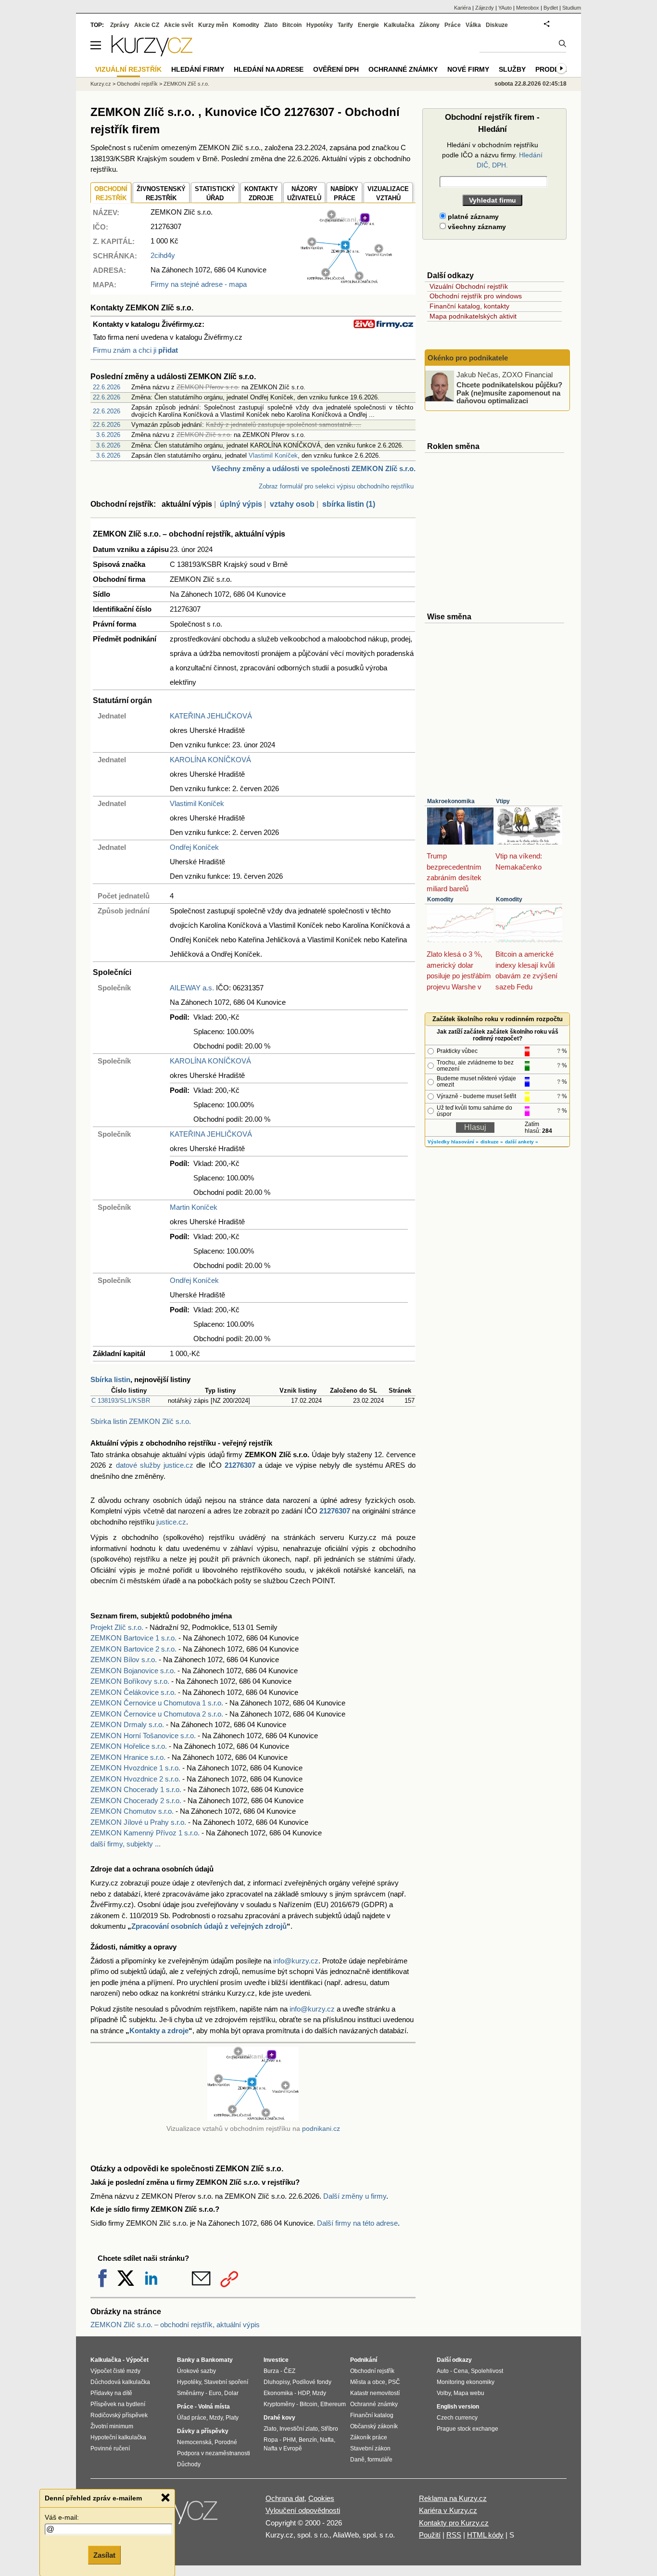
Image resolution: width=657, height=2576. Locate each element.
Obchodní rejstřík (137, 84)
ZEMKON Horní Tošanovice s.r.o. (143, 1736)
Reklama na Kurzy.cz (453, 2498)
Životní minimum (112, 2426)
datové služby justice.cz (155, 1465)
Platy (232, 2418)
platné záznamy (472, 217)
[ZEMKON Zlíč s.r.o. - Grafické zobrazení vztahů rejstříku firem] (346, 281)
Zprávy (120, 25)
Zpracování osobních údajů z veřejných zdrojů (209, 1926)
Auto (443, 2371)
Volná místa (214, 2407)
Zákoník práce (369, 2437)
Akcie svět (179, 25)
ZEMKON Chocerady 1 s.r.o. (136, 1789)
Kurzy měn (213, 25)
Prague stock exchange (467, 2429)
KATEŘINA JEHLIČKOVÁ (211, 716)
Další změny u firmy (355, 2196)
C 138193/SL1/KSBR (121, 1401)
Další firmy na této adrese (357, 2223)
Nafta (327, 2440)
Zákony (430, 25)
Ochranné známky (403, 69)
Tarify (345, 25)
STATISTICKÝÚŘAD (215, 194)
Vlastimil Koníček (273, 455)
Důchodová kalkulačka (120, 2382)
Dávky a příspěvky (203, 2431)
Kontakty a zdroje (159, 2031)
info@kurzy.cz (296, 1961)
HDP (303, 2393)
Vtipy (503, 801)
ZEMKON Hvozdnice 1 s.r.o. (135, 1768)
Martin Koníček (194, 1207)
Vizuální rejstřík (128, 69)
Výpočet (137, 2360)
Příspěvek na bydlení (118, 2404)
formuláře (380, 2460)
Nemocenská (194, 2442)
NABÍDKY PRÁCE (344, 194)
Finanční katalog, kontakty (469, 306)
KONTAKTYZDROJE (261, 194)
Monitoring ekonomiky (466, 2382)
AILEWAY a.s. (192, 988)
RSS (454, 2535)
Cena (461, 2371)
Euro (215, 2393)
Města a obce (368, 2382)
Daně (357, 2460)
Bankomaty (217, 2360)
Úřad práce (192, 2418)
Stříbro (329, 2429)
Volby (444, 2393)
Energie (368, 25)
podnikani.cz (321, 2129)
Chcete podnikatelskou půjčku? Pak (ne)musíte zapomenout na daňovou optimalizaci (509, 393)
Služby (512, 69)
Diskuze (497, 25)
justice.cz (171, 1522)
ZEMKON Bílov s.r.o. (124, 1660)
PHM (289, 2440)
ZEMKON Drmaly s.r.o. (127, 1724)
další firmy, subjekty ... (126, 1844)
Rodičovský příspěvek (119, 2415)
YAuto (505, 8)
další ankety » (522, 1142)
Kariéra (462, 8)
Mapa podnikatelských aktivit (473, 316)
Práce (453, 25)
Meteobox (528, 8)
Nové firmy (468, 69)
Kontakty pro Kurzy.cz (454, 2523)
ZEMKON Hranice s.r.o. (128, 1757)
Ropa (271, 2440)
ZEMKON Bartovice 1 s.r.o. (133, 1638)
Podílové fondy (312, 2382)
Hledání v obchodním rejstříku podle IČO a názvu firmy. (492, 155)
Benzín (308, 2440)
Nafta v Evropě (283, 2448)
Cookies (321, 2498)
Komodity (440, 899)
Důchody (189, 2464)
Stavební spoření (226, 2382)
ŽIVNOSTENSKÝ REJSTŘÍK (161, 194)
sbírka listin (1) (349, 504)
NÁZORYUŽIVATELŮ (304, 194)
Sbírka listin (110, 1379)
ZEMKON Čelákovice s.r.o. (133, 1692)
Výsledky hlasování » (453, 1142)
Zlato (271, 25)
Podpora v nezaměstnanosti (214, 2453)
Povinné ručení (110, 2448)
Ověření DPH (336, 69)
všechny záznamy (476, 227)
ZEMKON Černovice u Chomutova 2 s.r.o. (157, 1714)
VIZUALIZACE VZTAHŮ (388, 194)
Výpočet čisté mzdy (115, 2371)
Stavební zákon (370, 2448)
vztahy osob (292, 504)
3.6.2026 (108, 435)
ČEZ (290, 2371)
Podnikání (364, 2360)
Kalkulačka (399, 25)
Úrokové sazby (196, 2371)
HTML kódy (485, 2535)
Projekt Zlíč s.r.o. (117, 1627)
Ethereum (333, 2404)
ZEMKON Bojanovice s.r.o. (133, 1671)
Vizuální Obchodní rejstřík (469, 286)
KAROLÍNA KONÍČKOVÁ (210, 760)
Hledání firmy (198, 69)
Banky (186, 2360)
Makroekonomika (451, 801)
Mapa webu (469, 2393)
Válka (473, 25)
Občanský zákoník (374, 2426)
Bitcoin (292, 25)
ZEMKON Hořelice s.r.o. (129, 1746)
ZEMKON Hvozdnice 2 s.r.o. (135, 1779)
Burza (271, 2371)
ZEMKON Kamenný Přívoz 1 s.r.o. (145, 1833)
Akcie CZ (147, 25)
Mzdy (216, 2418)
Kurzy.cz (101, 84)
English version (458, 2407)
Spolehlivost (487, 2371)
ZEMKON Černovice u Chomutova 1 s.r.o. (157, 1703)
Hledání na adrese (269, 69)
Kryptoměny (279, 2404)
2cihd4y (163, 255)
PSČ (394, 2382)
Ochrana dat (285, 2498)
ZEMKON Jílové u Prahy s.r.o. (138, 1822)
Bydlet (551, 8)
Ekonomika (278, 2393)
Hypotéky (320, 25)
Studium (572, 8)
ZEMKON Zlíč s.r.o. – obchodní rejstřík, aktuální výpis (175, 2325)
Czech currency (457, 2418)
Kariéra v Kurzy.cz (448, 2510)
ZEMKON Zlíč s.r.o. (186, 84)
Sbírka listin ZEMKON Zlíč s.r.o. (141, 1421)
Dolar (231, 2393)
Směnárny (190, 2393)
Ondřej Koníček (194, 847)
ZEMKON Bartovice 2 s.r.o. (133, 1649)
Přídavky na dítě (111, 2393)
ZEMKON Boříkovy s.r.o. (130, 1681)
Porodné (226, 2442)
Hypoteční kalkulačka (118, 2437)
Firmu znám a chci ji (135, 350)
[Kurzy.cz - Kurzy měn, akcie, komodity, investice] (152, 54)
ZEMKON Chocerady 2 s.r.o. (136, 1801)
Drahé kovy (279, 2418)
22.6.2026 (107, 387)
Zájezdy (485, 8)
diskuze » (492, 1142)
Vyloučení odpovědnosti (303, 2510)
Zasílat (104, 2555)
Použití (430, 2535)
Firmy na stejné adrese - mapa (199, 284)
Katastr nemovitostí (375, 2393)
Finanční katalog (372, 2415)
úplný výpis (241, 504)
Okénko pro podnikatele (468, 358)
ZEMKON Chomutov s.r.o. (132, 1811)
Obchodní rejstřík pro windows (476, 296)
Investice (276, 2360)
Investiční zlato (299, 2429)
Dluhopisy (277, 2382)
